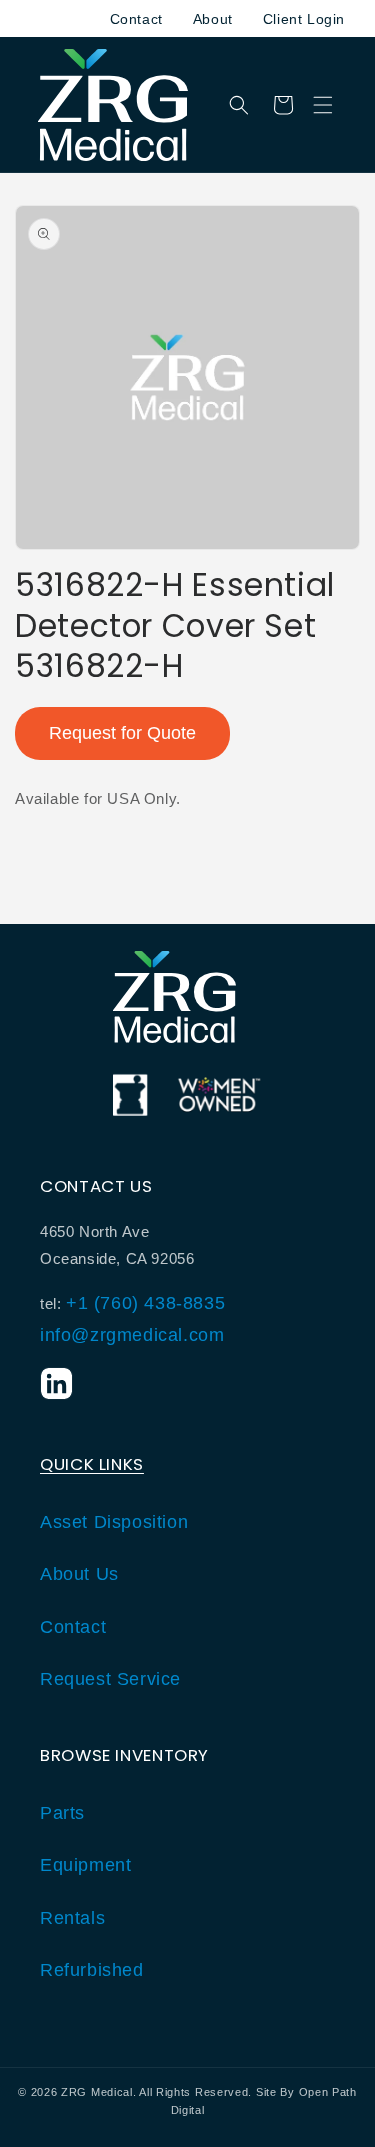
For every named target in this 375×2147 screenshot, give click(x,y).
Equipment (85, 1865)
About (213, 19)
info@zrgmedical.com (132, 1335)
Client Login (304, 19)
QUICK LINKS (92, 1464)
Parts (62, 1813)
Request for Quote (122, 733)
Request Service (110, 1679)
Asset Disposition (114, 1522)
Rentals (72, 1918)
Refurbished (92, 1970)
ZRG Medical (97, 2092)
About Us (79, 1574)
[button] (323, 105)
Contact (136, 19)
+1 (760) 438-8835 (145, 1303)
